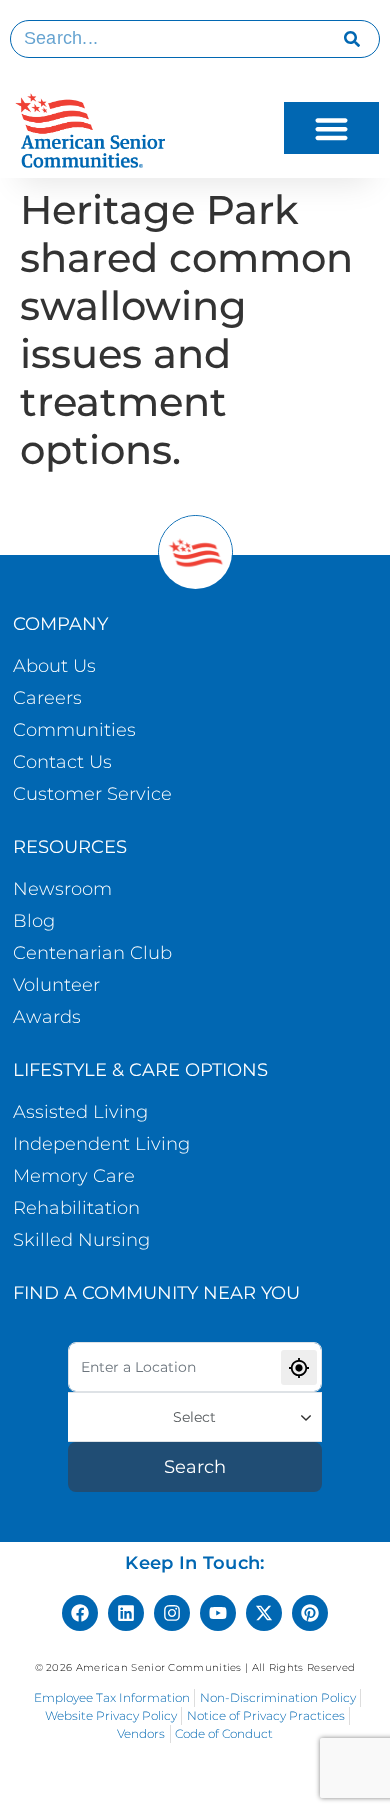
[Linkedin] (126, 1613)
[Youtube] (218, 1613)
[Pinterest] (310, 1613)
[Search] (352, 39)
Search (195, 1467)
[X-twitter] (264, 1613)
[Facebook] (80, 1613)
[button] (331, 128)
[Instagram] (172, 1613)
